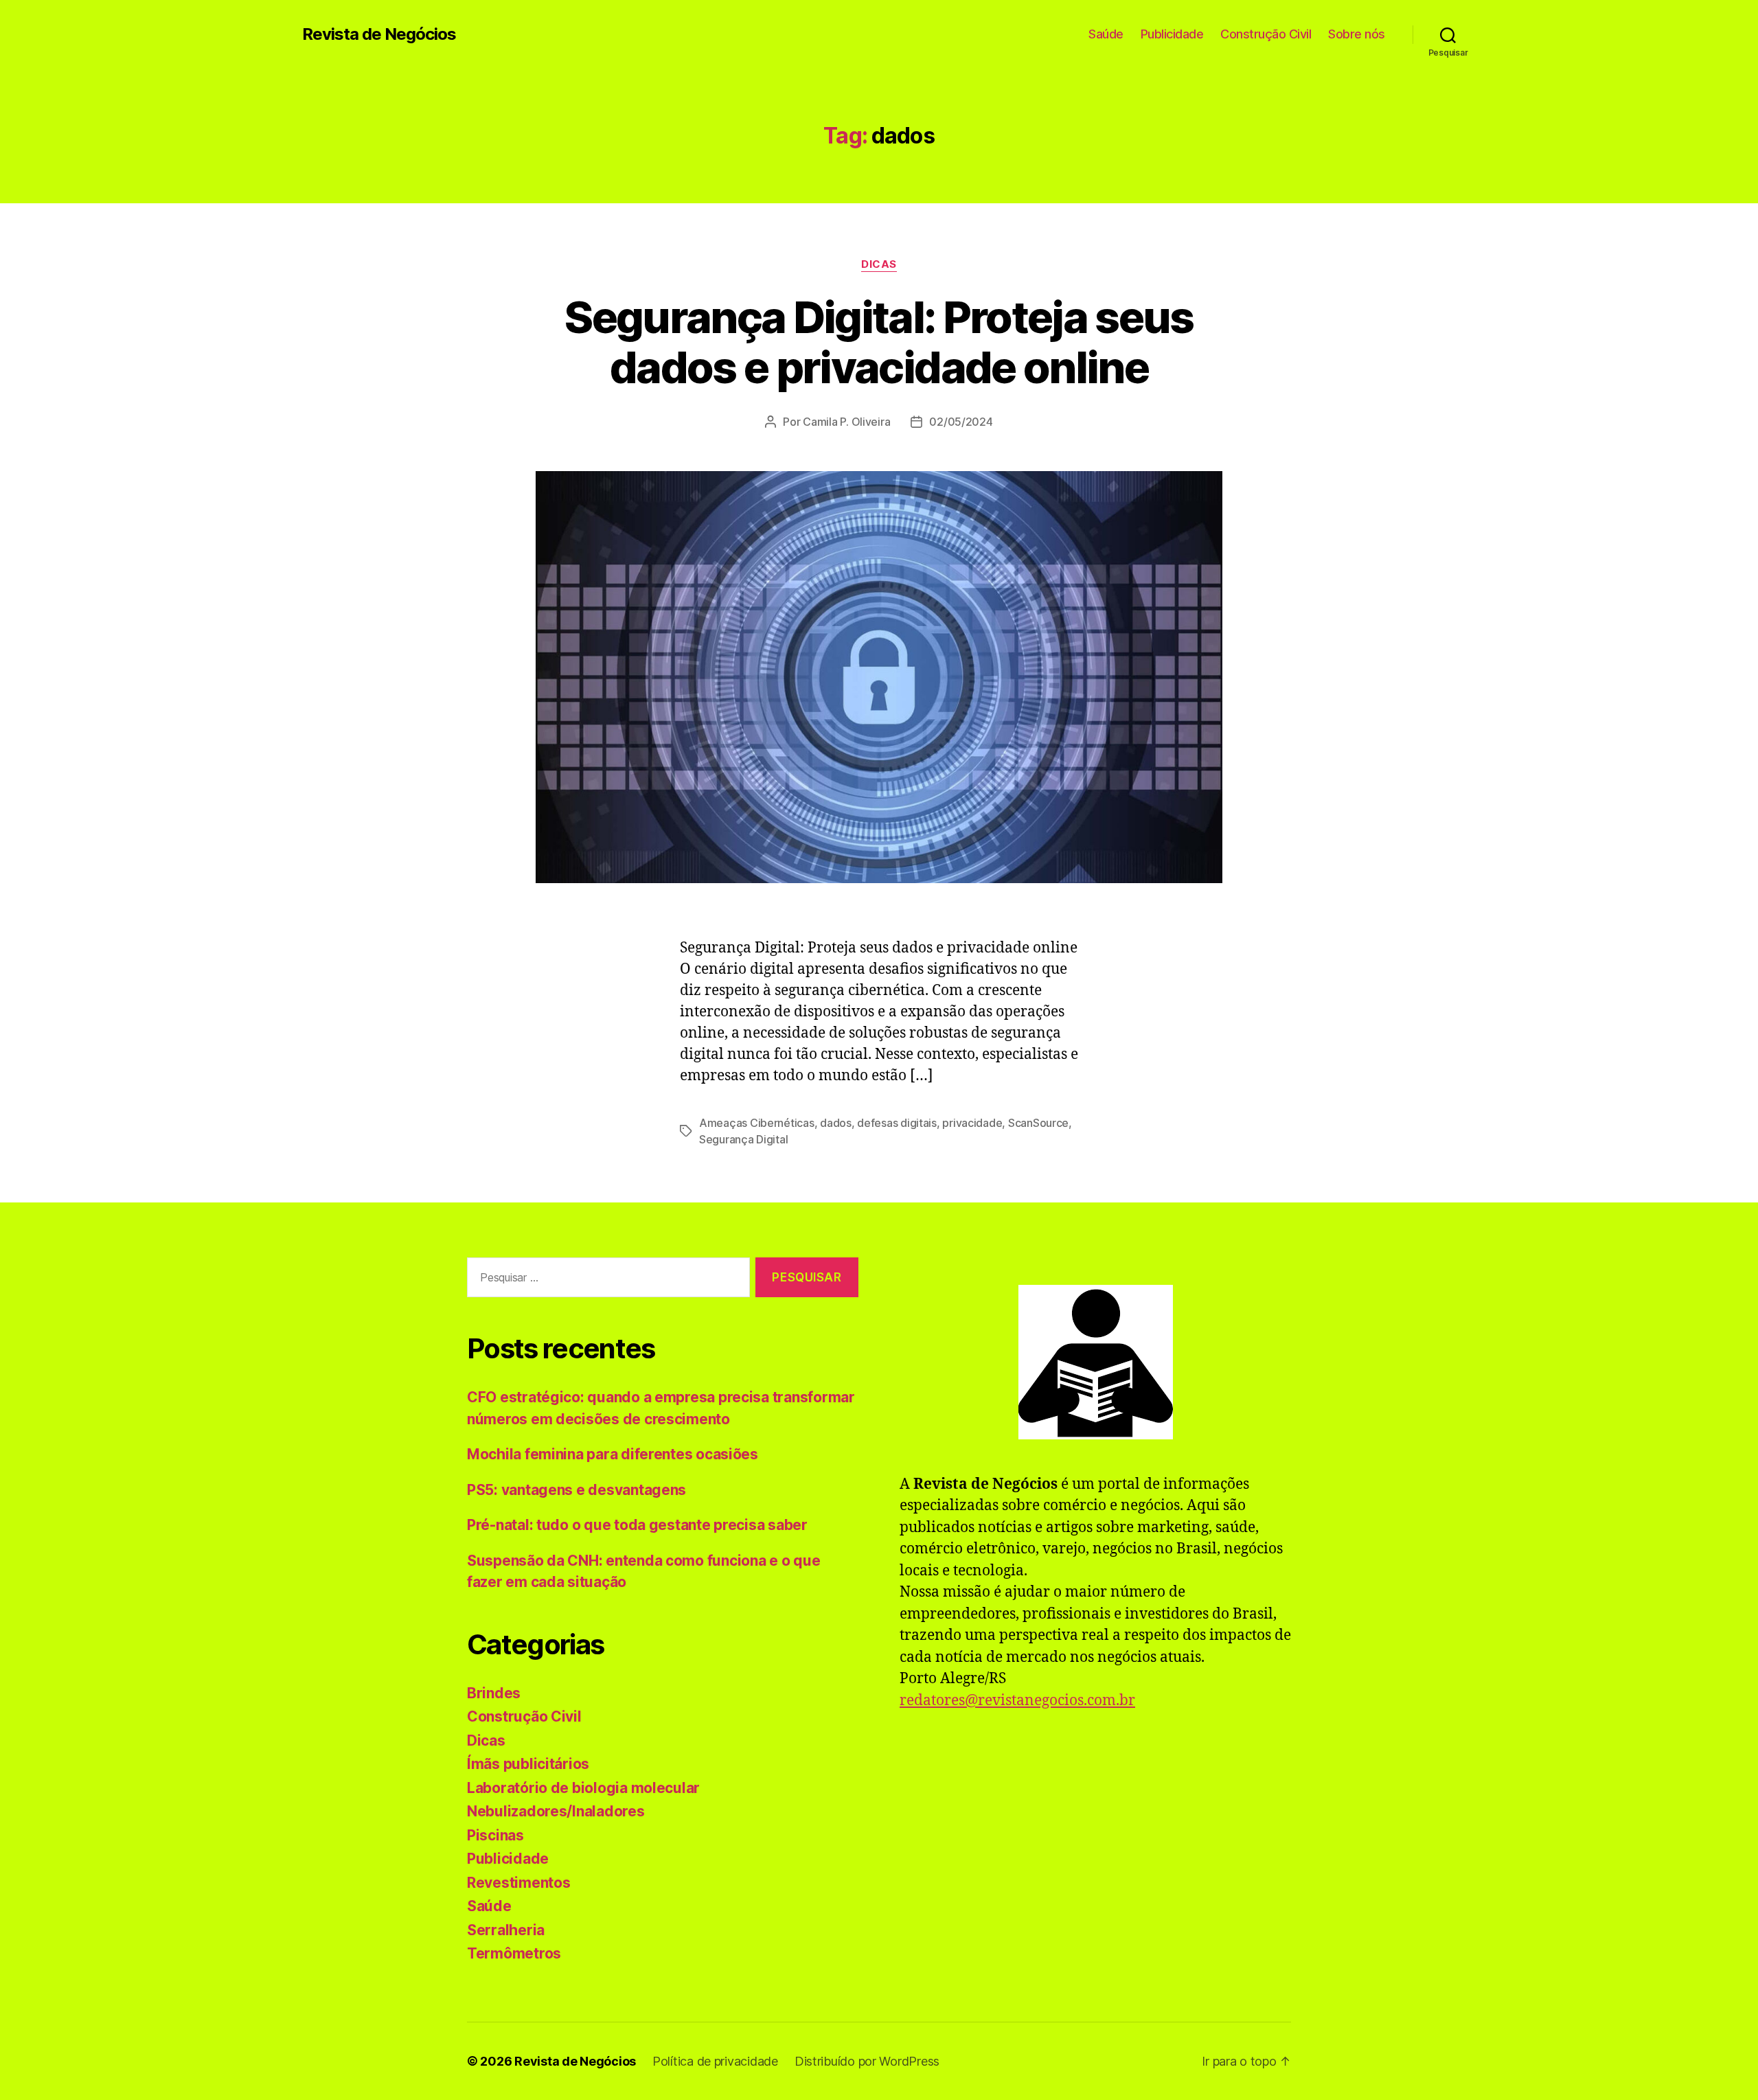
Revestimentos (519, 1883)
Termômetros (514, 1953)
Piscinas (495, 1835)
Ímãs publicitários (528, 1764)
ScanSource (1038, 1123)
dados (836, 1123)
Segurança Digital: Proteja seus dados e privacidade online (879, 342)
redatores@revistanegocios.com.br (1017, 1701)
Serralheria (506, 1930)
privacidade (972, 1123)
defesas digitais (897, 1123)
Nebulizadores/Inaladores (556, 1811)
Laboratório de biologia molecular (583, 1788)
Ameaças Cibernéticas (757, 1123)
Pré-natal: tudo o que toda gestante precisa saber (637, 1525)
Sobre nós (1357, 34)
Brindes (494, 1693)
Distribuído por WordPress (867, 2061)
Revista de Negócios (379, 34)
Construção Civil (1266, 34)
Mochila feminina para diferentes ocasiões (613, 1454)
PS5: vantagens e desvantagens (577, 1490)
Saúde (1106, 34)
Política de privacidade (715, 2061)
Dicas (879, 264)
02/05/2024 (961, 422)
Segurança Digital (743, 1139)
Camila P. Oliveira (846, 422)
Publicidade (1172, 34)
